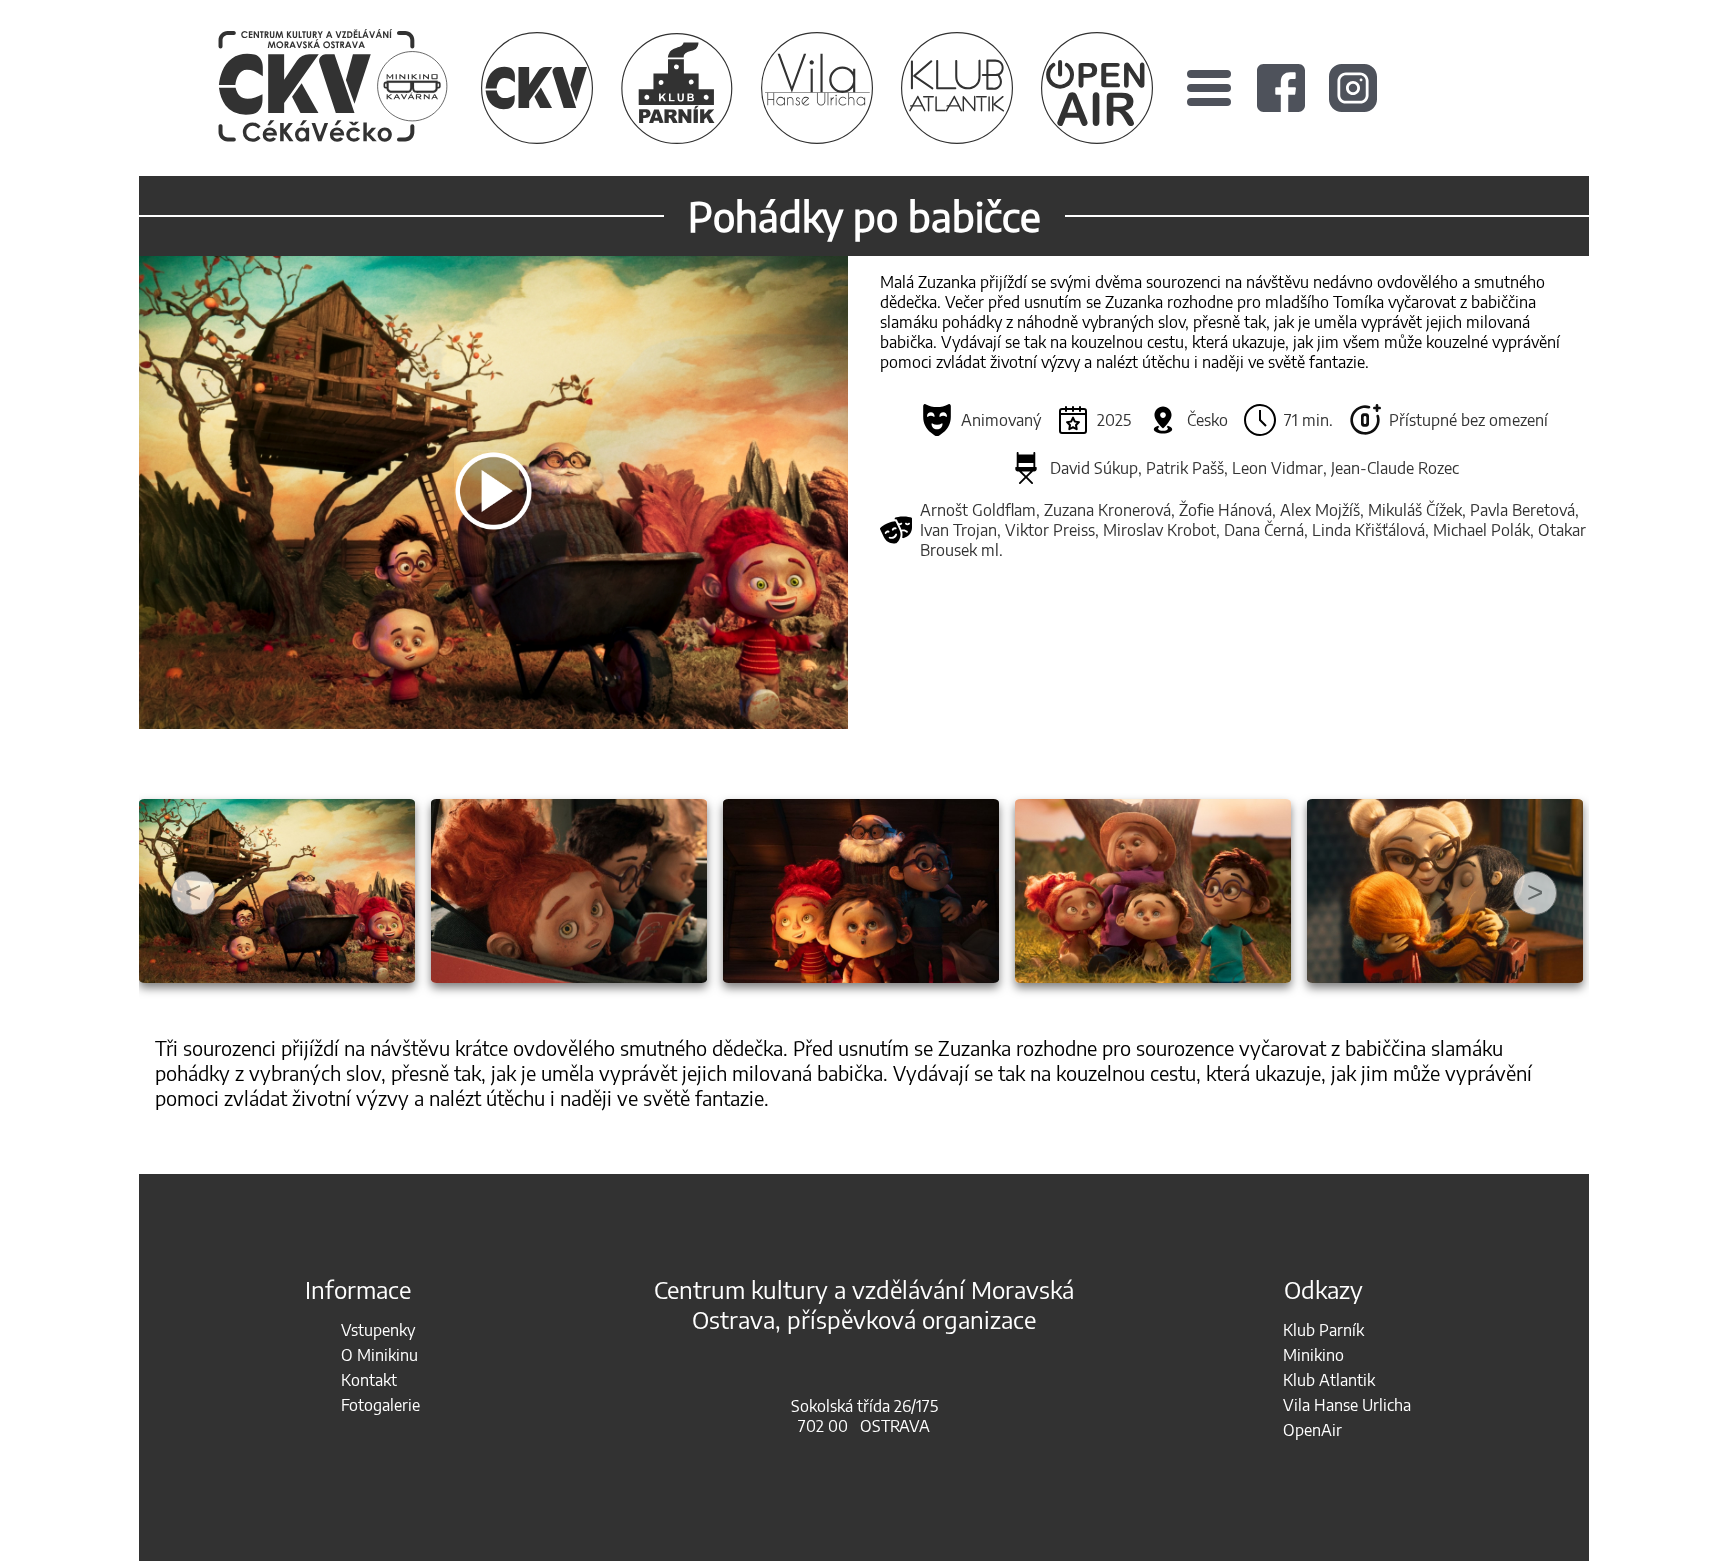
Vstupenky (378, 1330)
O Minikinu (379, 1355)
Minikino (1313, 1355)
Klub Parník (1323, 1330)
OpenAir (1312, 1430)
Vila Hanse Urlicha (1347, 1405)
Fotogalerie (380, 1405)
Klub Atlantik (1329, 1380)
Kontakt (369, 1380)
